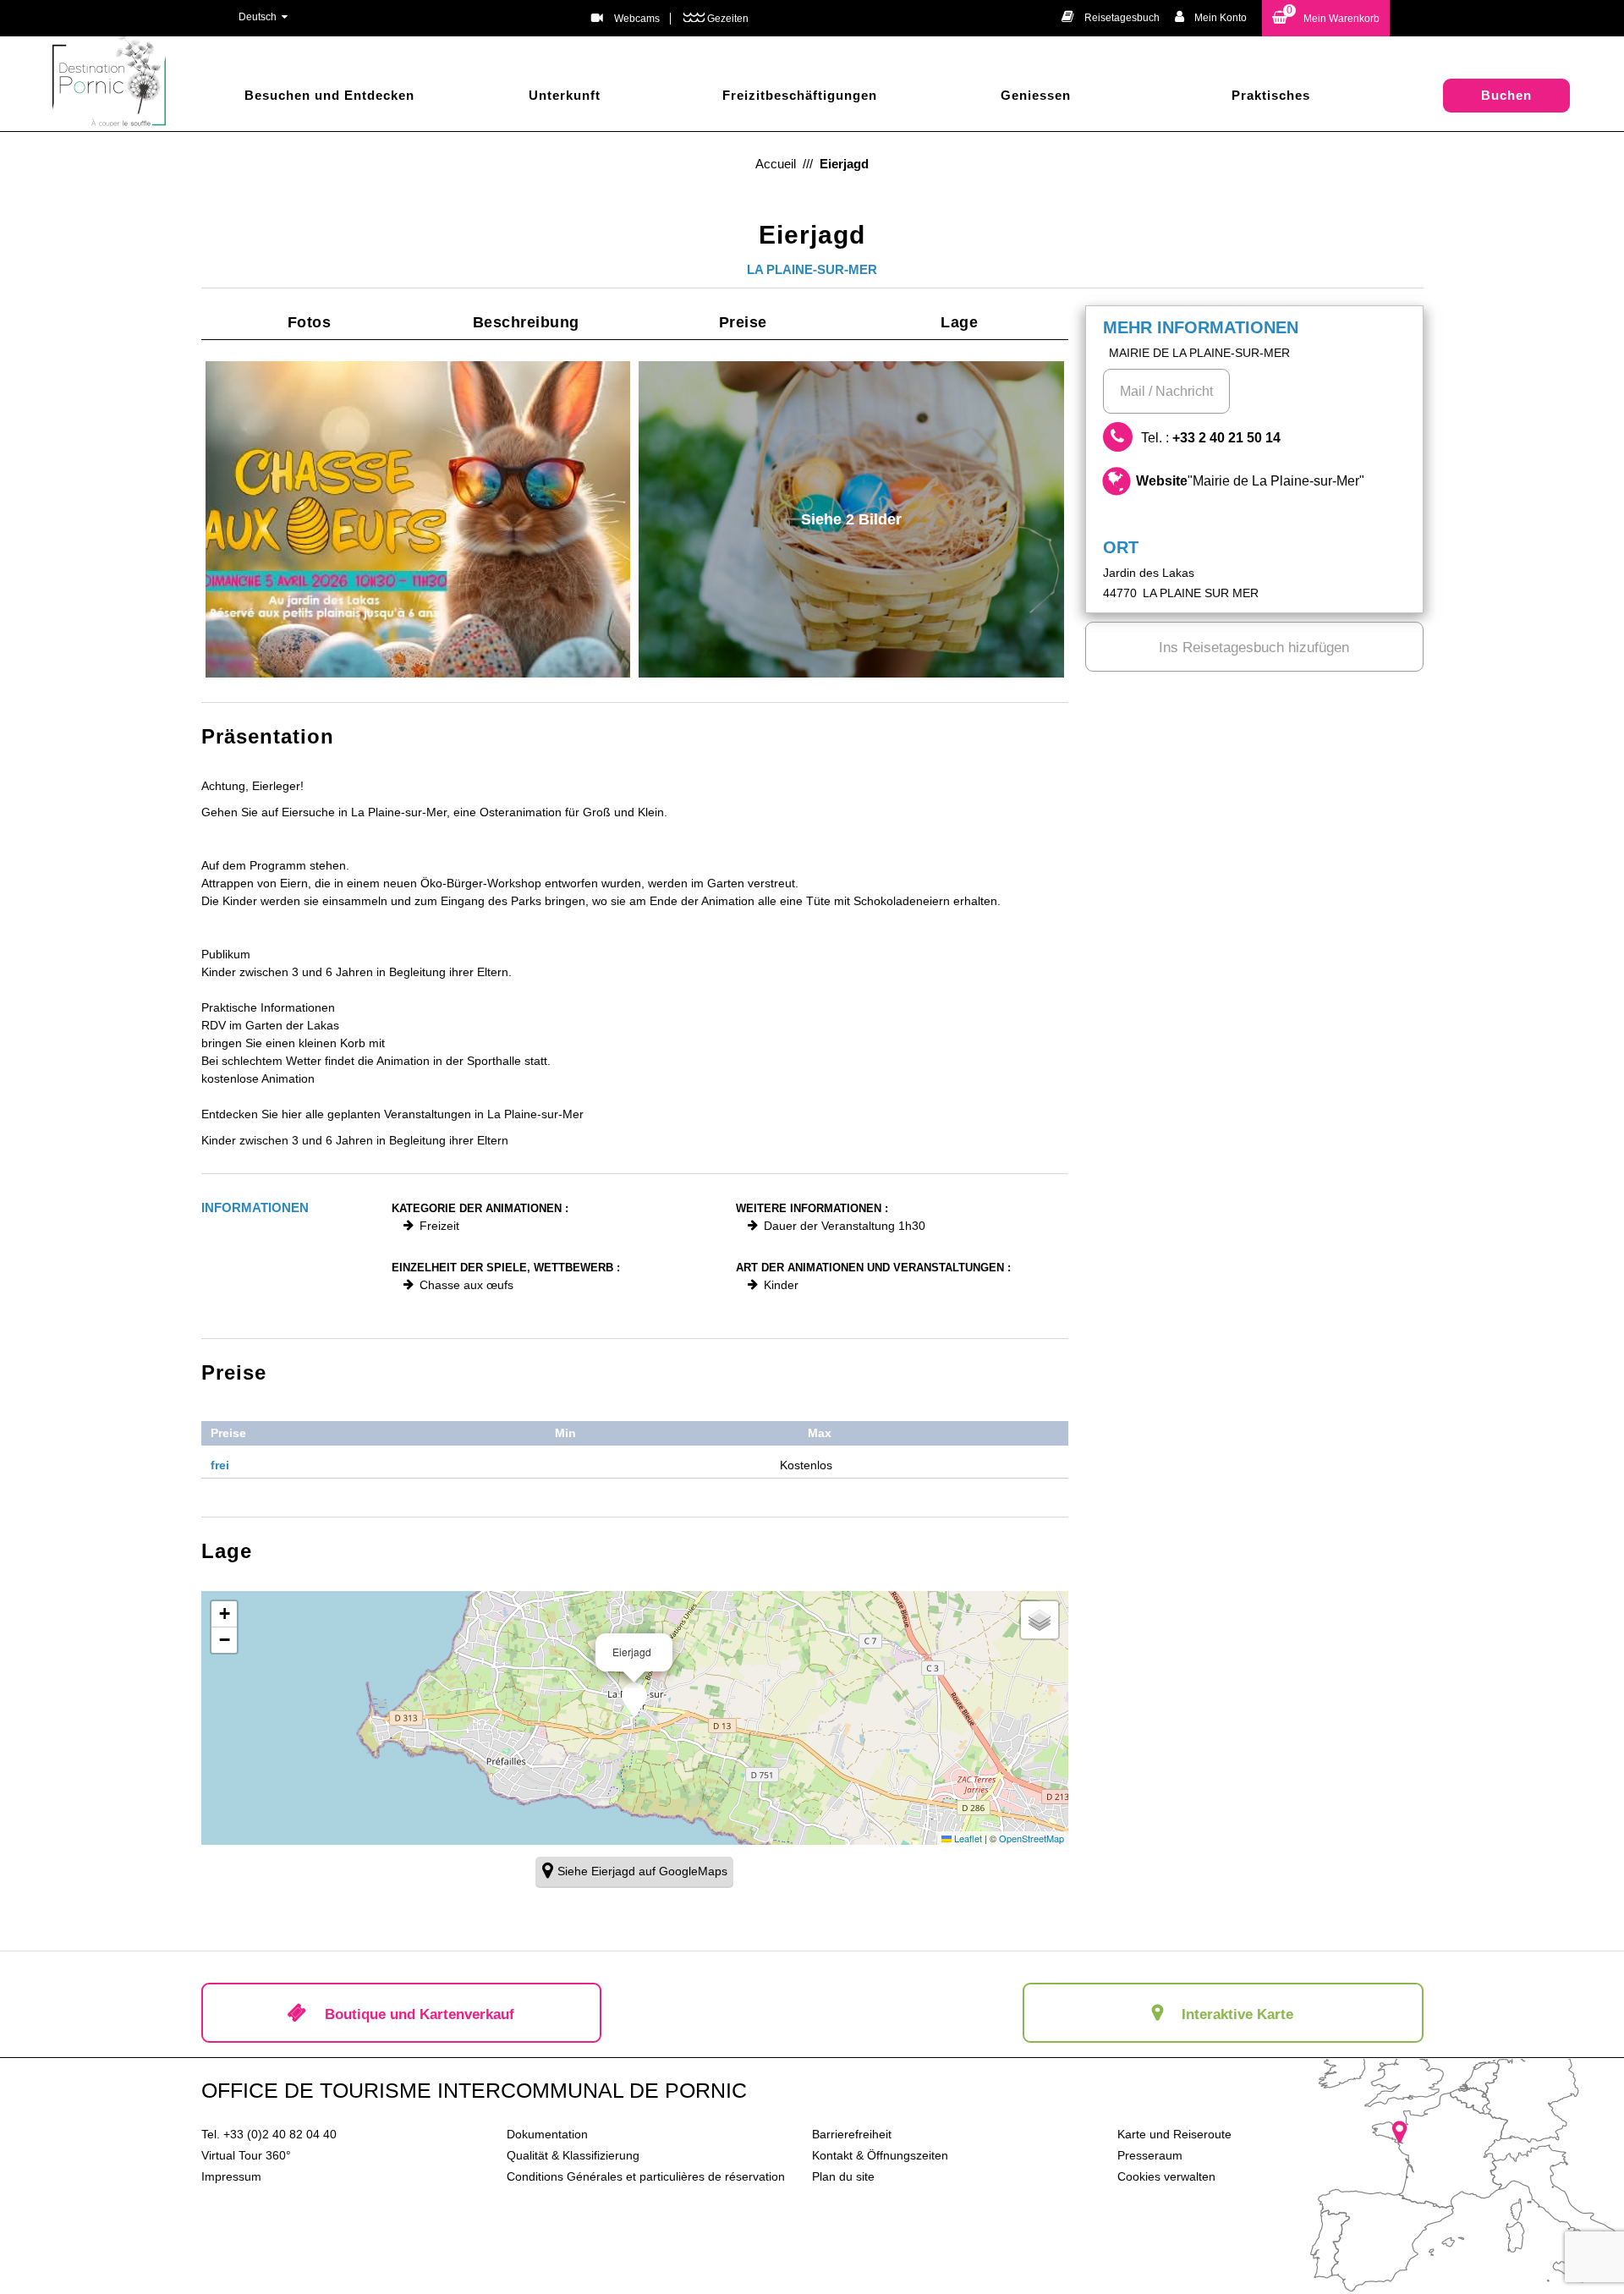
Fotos (310, 322)
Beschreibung (526, 322)
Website (1250, 481)
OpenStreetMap (1031, 1838)
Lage (959, 322)
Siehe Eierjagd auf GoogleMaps (642, 1871)
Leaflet (967, 1838)
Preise (743, 322)
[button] (1326, 18)
